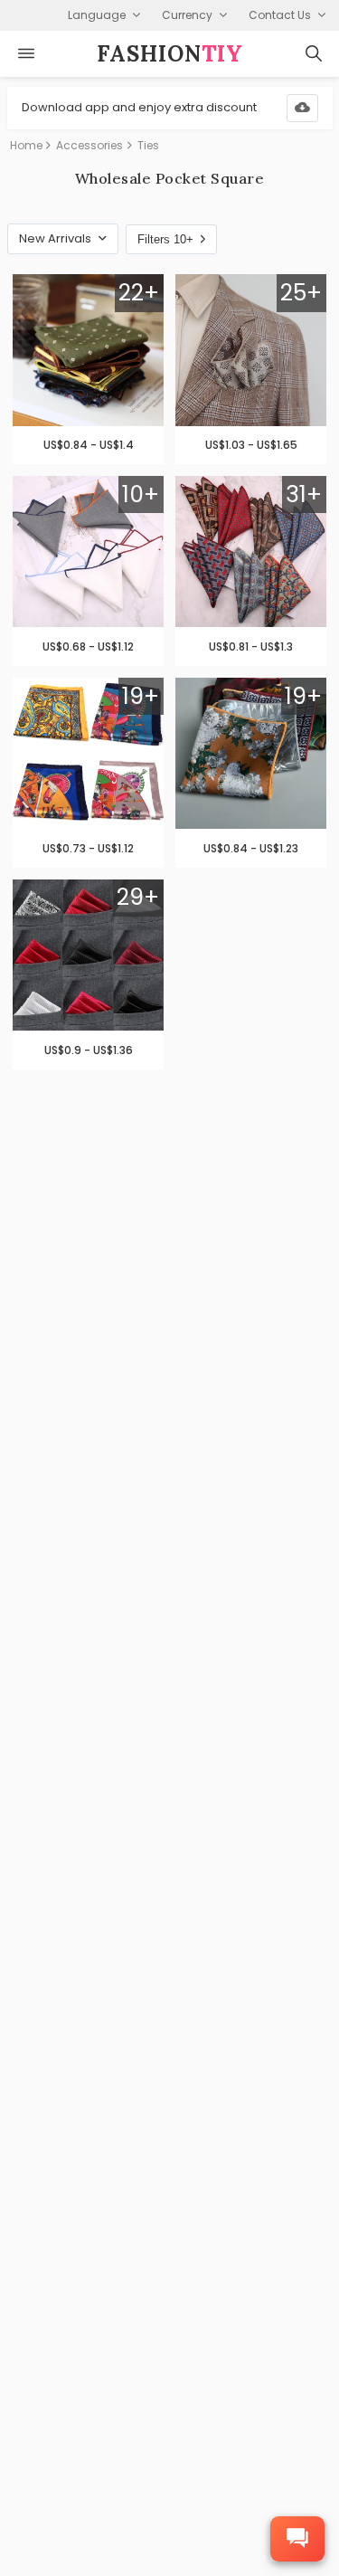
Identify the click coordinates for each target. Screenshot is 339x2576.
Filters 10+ (165, 239)
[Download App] (302, 108)
